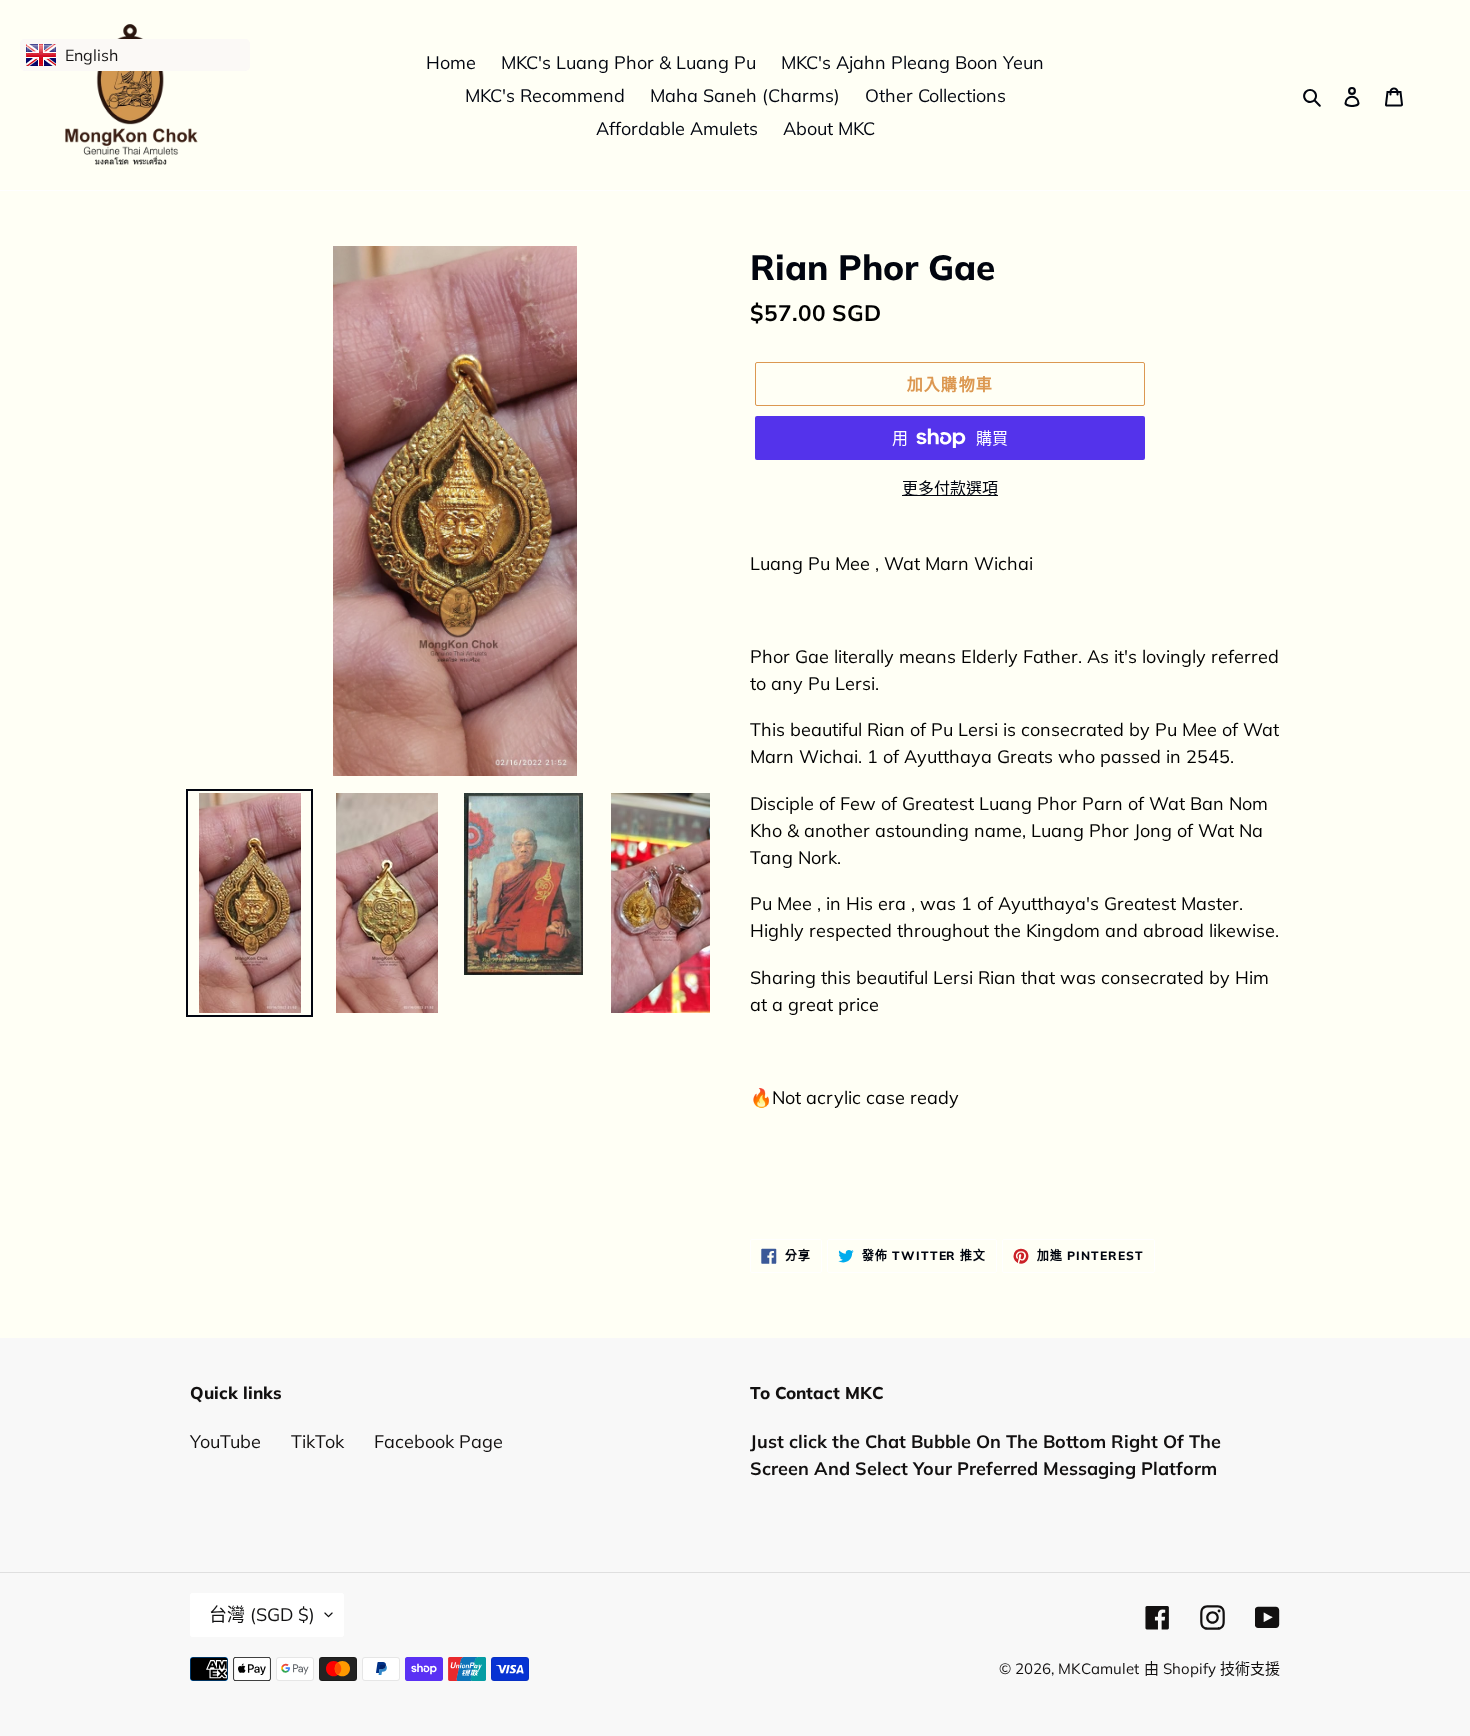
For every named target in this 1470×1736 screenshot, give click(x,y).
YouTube (225, 1441)
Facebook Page (438, 1441)
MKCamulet (1098, 1668)
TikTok (317, 1441)
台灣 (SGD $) (262, 1614)
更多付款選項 (950, 488)
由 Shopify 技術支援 (1212, 1668)
